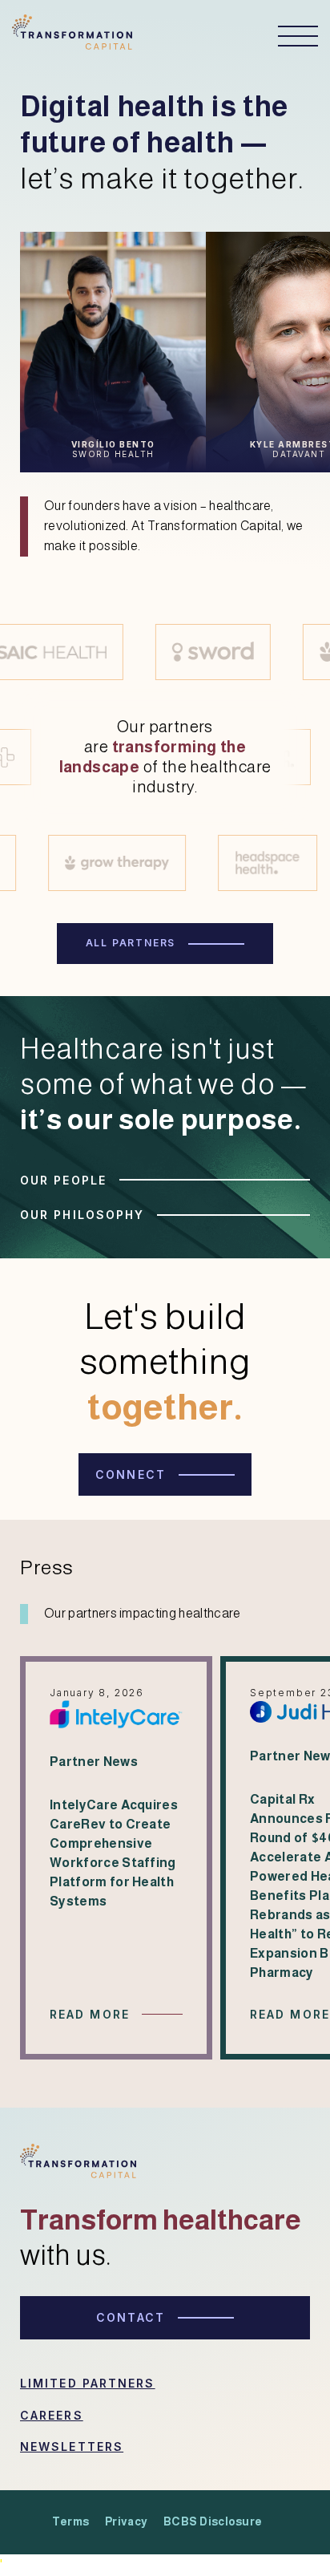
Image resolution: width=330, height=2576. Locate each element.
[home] (72, 36)
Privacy (126, 2521)
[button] (290, 36)
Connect (131, 1474)
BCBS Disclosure (213, 2521)
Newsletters (72, 2446)
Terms (70, 2521)
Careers (52, 2415)
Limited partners (88, 2383)
